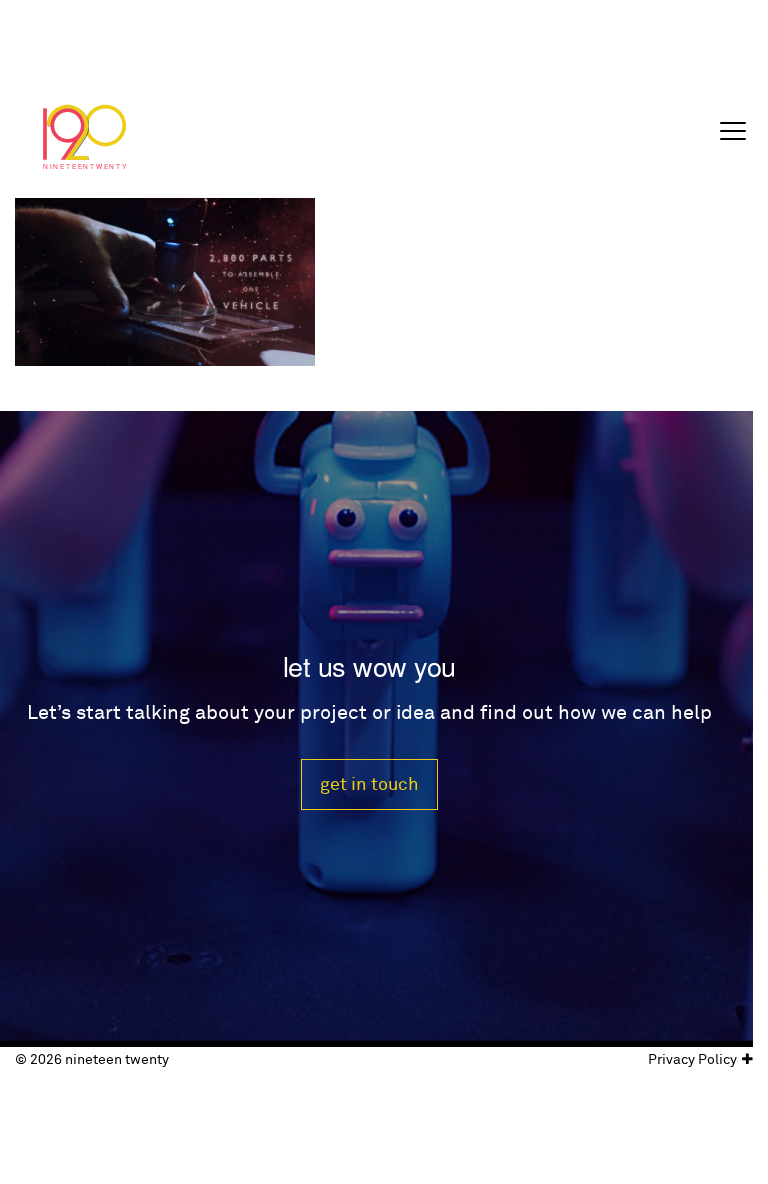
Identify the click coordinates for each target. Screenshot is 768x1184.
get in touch (369, 784)
